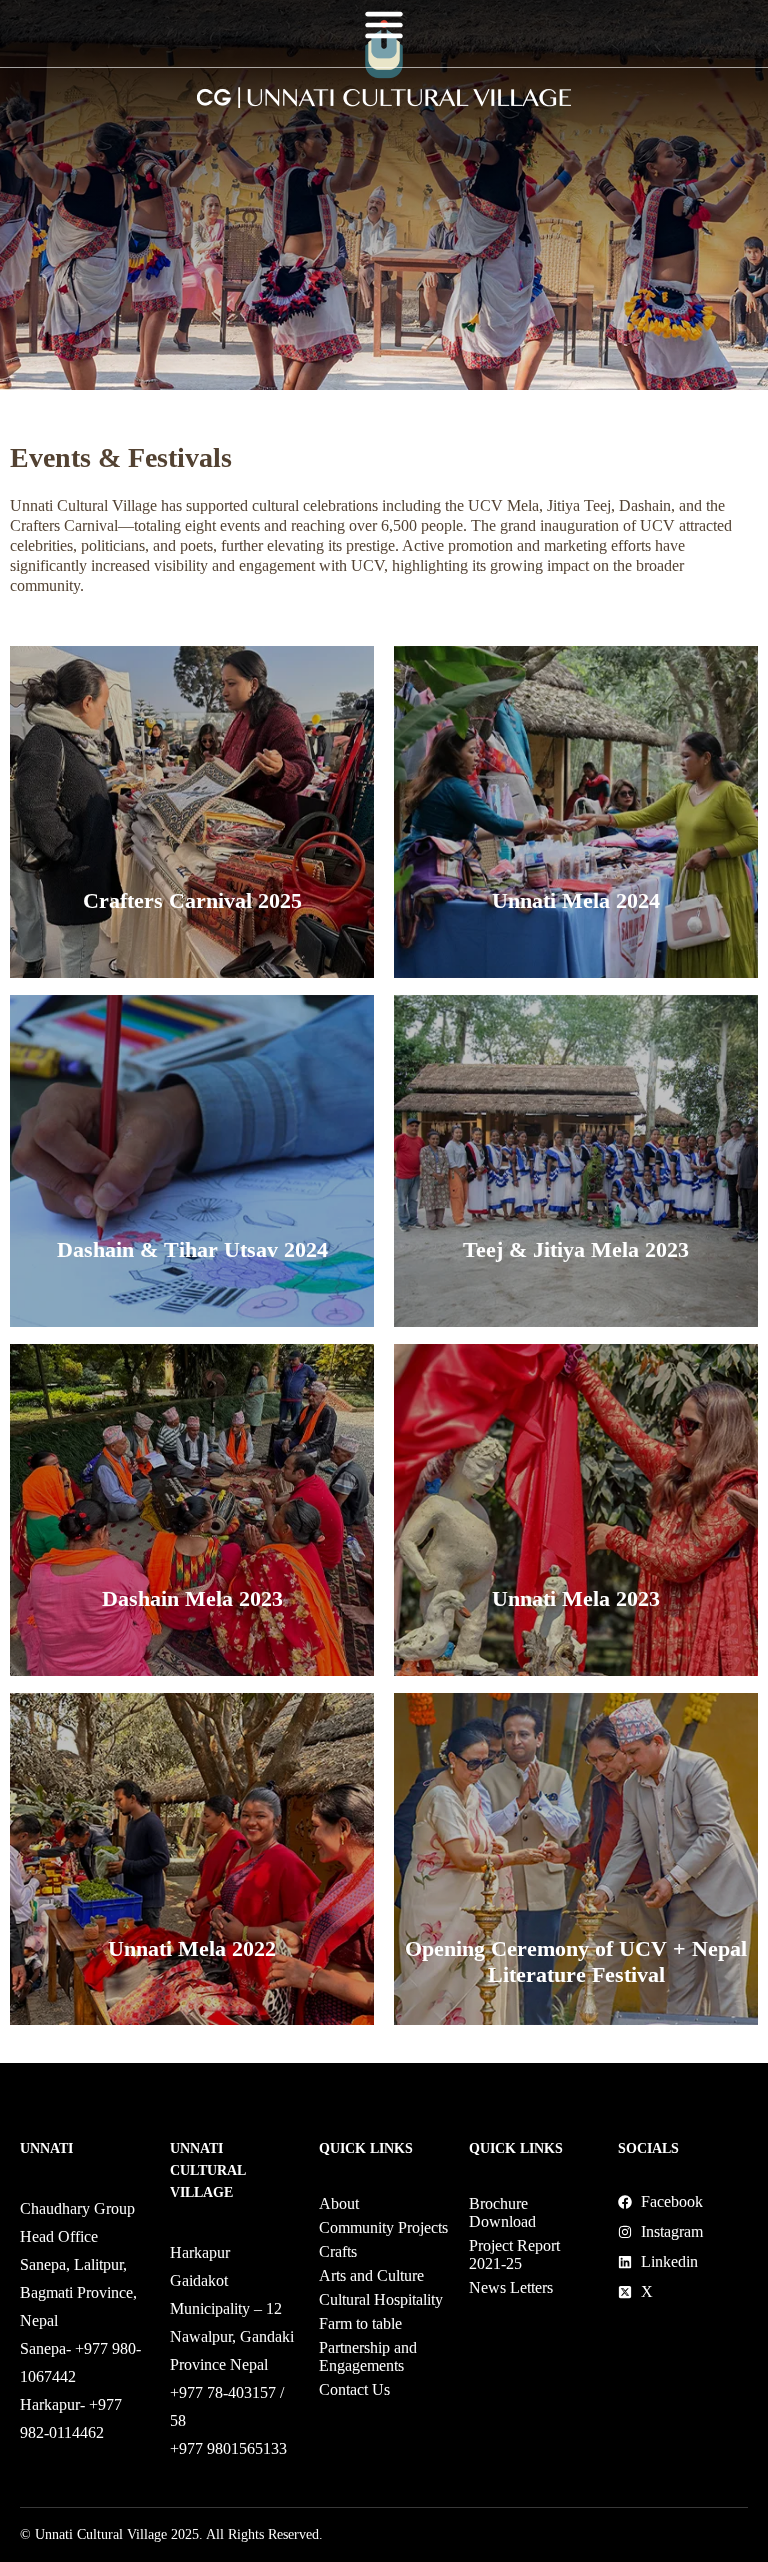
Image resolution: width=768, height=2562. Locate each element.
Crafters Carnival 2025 (192, 900)
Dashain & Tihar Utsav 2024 (192, 1249)
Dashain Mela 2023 (192, 1598)
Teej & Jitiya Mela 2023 (576, 1249)
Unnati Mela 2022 (192, 1948)
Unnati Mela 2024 (576, 900)
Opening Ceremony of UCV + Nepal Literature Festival (576, 1961)
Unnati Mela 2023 (576, 1598)
